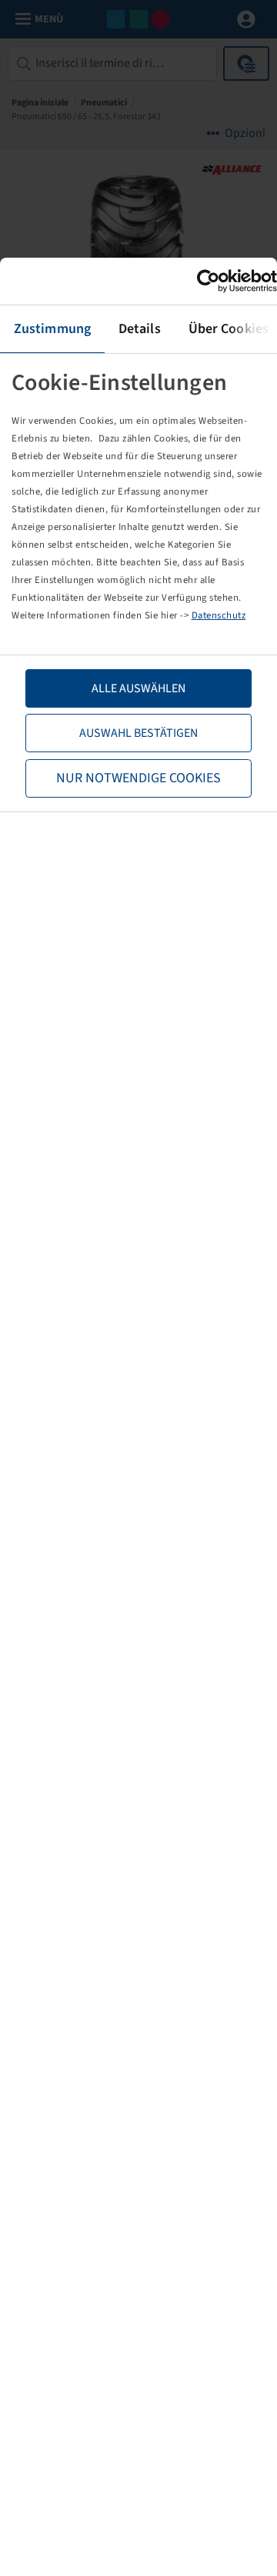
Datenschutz (219, 615)
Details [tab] (140, 329)
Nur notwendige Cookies (138, 778)
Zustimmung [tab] (52, 329)
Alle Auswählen (138, 688)
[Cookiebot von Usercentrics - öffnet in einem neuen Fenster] (210, 281)
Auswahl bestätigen (138, 733)
